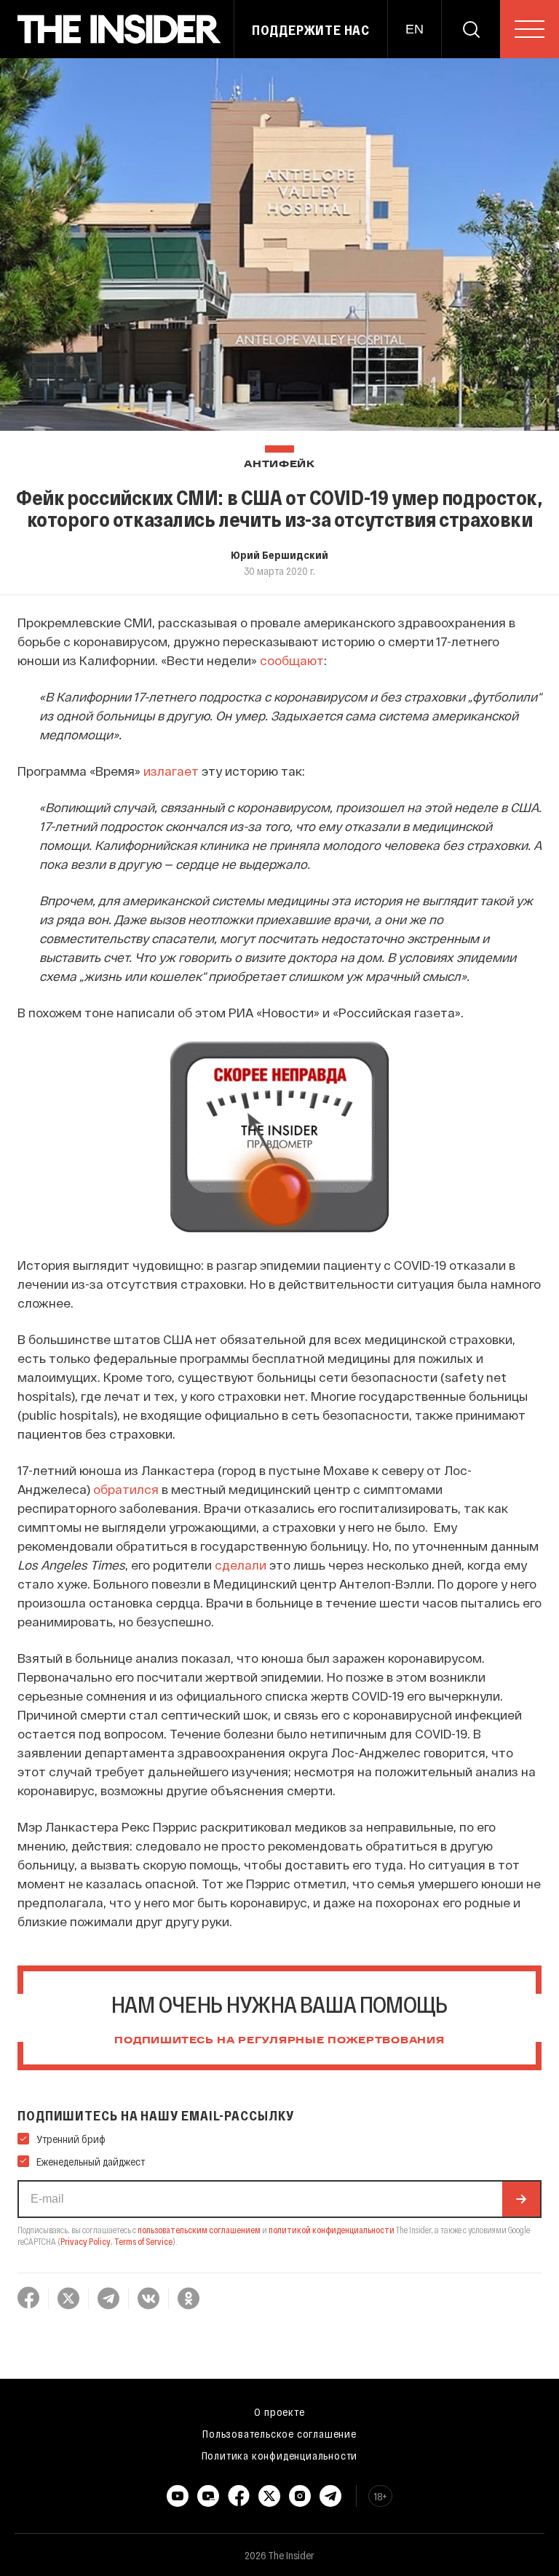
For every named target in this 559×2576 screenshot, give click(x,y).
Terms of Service (143, 2241)
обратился (126, 1489)
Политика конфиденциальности (280, 2455)
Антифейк (279, 465)
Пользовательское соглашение (279, 2433)
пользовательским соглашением (199, 2230)
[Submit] (521, 2199)
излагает (171, 771)
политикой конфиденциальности (332, 2230)
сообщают (292, 660)
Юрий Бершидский (279, 554)
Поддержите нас (311, 30)
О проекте (279, 2412)
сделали (241, 1565)
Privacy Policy (86, 2241)
